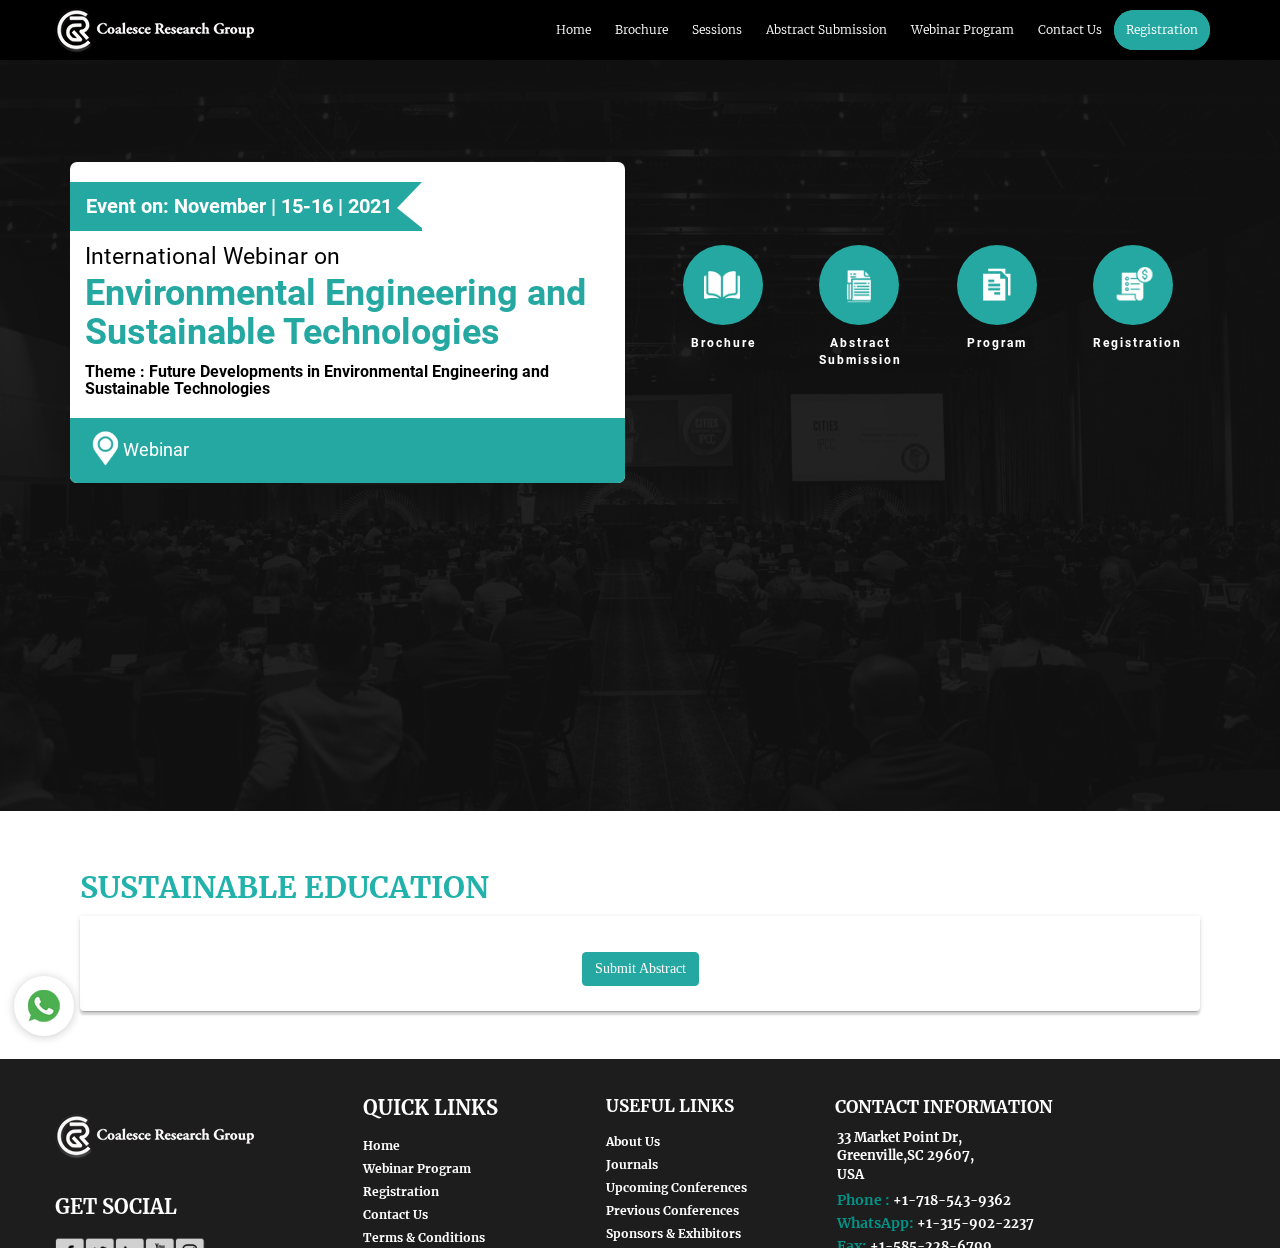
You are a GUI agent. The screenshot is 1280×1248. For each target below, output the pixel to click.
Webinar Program (962, 29)
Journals (632, 1164)
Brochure (641, 29)
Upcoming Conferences (676, 1187)
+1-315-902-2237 (975, 1223)
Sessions (717, 29)
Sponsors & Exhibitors (673, 1233)
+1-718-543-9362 (952, 1200)
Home (573, 29)
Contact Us (1070, 29)
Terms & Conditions (424, 1237)
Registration (1162, 29)
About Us (633, 1141)
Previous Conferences (672, 1210)
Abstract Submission (826, 29)
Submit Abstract (640, 968)
